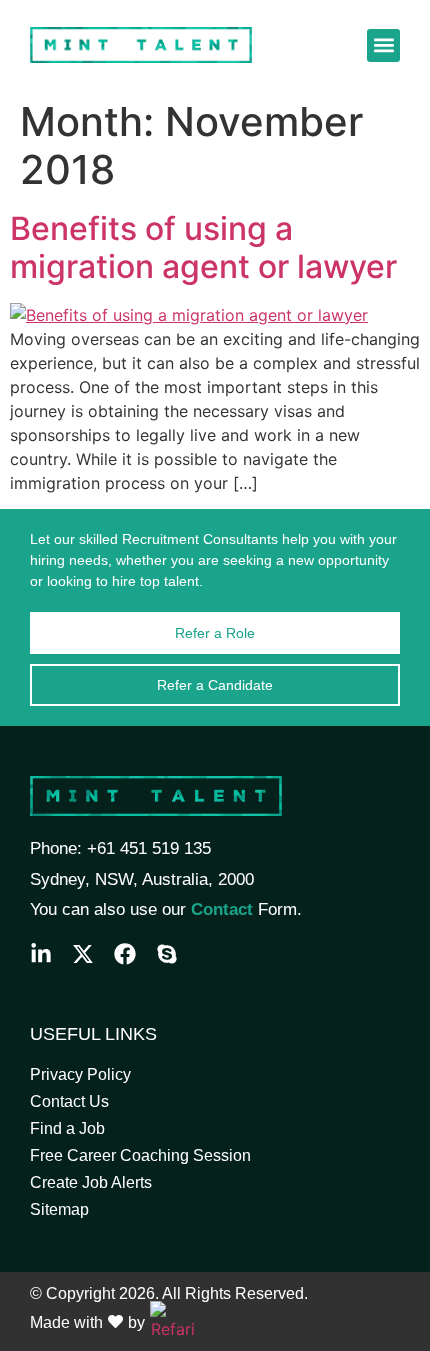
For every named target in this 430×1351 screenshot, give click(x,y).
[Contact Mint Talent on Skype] (167, 954)
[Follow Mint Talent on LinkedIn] (41, 954)
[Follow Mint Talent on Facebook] (125, 954)
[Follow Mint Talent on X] (83, 954)
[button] (383, 45)
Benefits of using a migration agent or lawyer (203, 247)
